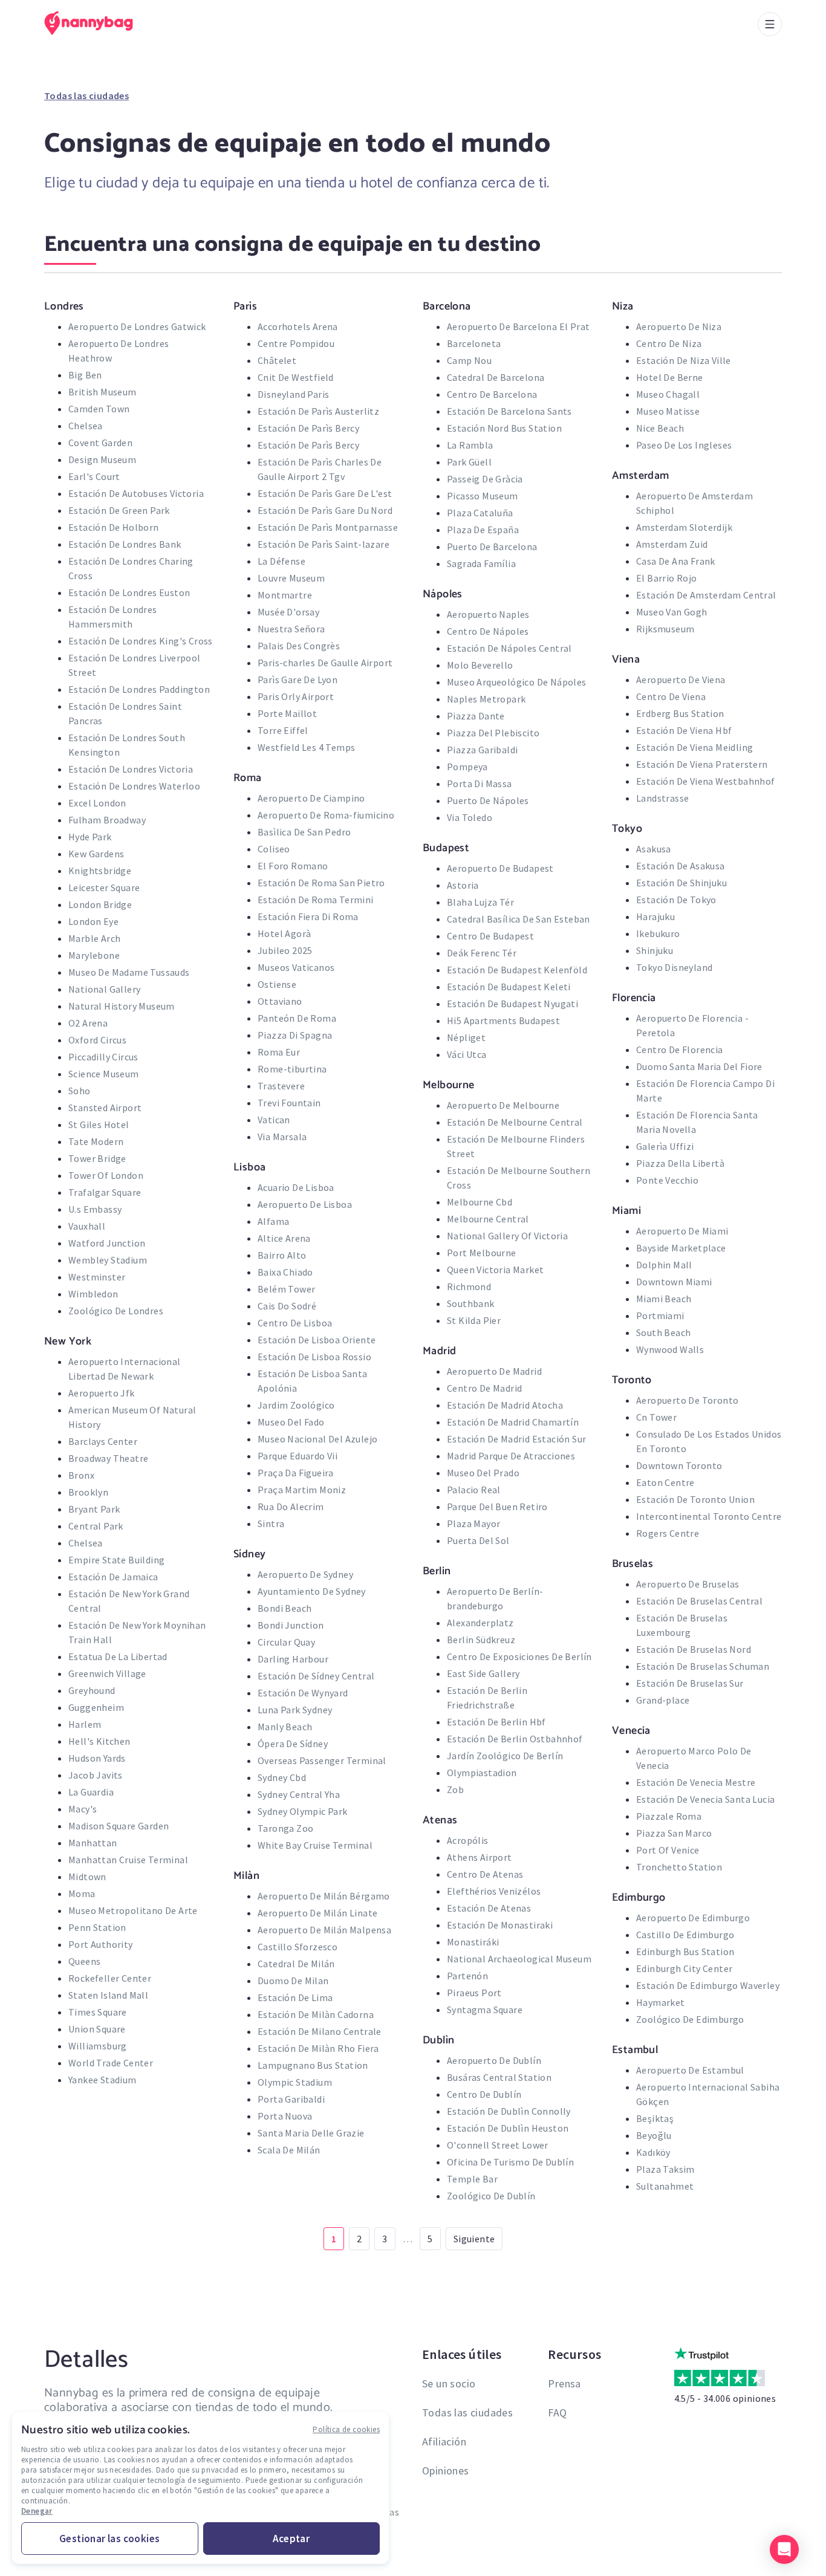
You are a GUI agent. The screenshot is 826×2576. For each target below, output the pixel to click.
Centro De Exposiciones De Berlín (519, 1656)
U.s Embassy (95, 1209)
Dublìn (438, 2040)
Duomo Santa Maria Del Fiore (699, 1066)
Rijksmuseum (665, 629)
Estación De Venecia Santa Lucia (705, 1799)
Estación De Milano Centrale (320, 2031)
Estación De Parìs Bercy (308, 428)
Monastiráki (473, 1942)
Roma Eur (279, 1052)
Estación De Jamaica (113, 1577)
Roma (248, 777)
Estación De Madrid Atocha (505, 1405)
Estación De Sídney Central (316, 1676)
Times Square (98, 2012)
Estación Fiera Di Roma (308, 917)
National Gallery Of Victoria (507, 1236)
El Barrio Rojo (667, 578)
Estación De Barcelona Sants (509, 411)
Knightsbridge (100, 871)
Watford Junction (107, 1243)
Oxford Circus (97, 1040)
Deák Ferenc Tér (482, 953)
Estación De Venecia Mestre (696, 1782)
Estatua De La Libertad (118, 1656)
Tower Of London (106, 1175)
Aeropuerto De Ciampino (311, 798)
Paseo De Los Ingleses (684, 445)
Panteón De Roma (297, 1018)
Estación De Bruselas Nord (694, 1649)
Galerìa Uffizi (665, 1146)
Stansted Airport (105, 1108)
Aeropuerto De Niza (679, 326)
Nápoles (443, 594)
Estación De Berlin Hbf (496, 1722)
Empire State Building (116, 1560)
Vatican (274, 1120)
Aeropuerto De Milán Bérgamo (324, 1896)
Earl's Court (94, 476)
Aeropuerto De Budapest (500, 868)
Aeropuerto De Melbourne (503, 1105)
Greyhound (92, 1690)
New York (68, 1341)
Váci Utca (467, 1054)
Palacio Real (474, 1490)
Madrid (439, 1351)
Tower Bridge (97, 1158)
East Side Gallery (483, 1673)
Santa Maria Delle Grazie (311, 2133)
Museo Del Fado (291, 1422)
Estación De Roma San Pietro (321, 883)
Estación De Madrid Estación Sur (516, 1439)
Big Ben (85, 375)
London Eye (93, 921)
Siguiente (474, 2239)
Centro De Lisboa (295, 1323)
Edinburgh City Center (684, 1968)
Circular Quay (286, 1642)
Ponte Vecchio (667, 1180)
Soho (80, 1091)
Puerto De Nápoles (488, 800)
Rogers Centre (668, 1533)
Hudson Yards (97, 1758)
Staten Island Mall (108, 1995)
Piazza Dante (476, 716)
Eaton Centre (665, 1482)
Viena (626, 659)
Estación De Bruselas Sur (690, 1683)
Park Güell (469, 462)
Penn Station (97, 1927)
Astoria (463, 885)
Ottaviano (280, 1001)
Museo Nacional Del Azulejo (317, 1439)
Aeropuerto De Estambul (690, 2070)
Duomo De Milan (293, 1981)
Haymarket (661, 2002)
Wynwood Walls (670, 1349)
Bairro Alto (282, 1255)
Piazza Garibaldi (482, 750)
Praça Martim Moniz (302, 1490)
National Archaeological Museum (519, 1959)
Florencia (634, 998)
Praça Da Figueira (296, 1473)
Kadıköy (653, 2152)
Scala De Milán (289, 2150)
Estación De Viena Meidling (694, 747)
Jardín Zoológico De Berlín (505, 1756)
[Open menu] (770, 24)
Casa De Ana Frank (676, 561)
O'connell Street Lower (498, 2145)
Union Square (97, 2029)
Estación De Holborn (114, 527)
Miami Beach (664, 1299)
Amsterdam (641, 475)
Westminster (97, 1277)
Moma (82, 1893)
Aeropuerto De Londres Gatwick (137, 326)
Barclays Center (103, 1441)
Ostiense (277, 984)
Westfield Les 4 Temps (306, 747)
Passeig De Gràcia (485, 479)
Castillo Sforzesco (298, 1947)
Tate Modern (96, 1141)
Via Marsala (282, 1137)
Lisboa (249, 1167)
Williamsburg (98, 2046)
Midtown (87, 1877)
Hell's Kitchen (99, 1741)
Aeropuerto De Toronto (687, 1400)
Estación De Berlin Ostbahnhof (515, 1739)
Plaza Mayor (473, 1523)
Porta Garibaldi (291, 2099)
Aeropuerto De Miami (682, 1231)
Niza (623, 306)
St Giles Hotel (99, 1124)
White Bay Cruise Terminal (315, 1845)
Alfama (273, 1221)
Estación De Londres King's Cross (141, 641)
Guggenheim (96, 1707)
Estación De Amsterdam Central (706, 595)
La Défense (281, 561)
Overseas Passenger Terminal (322, 1760)
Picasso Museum (483, 496)
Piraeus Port (474, 1993)
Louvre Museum (291, 578)
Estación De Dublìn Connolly (509, 2111)
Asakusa (654, 849)
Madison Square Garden (119, 1826)
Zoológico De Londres (116, 1311)
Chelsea (86, 426)
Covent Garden (100, 443)
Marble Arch (94, 938)
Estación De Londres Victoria (131, 769)
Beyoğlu (654, 2135)
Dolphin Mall (664, 1265)
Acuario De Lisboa (296, 1187)
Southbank (471, 1303)
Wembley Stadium (108, 1260)
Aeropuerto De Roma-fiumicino (326, 815)
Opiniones (446, 2471)
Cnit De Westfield (296, 377)
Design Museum (102, 459)
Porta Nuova (285, 2116)
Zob (455, 1789)
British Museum (102, 392)
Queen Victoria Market (495, 1270)
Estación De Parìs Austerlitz (318, 411)
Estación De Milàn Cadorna (316, 2014)
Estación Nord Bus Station (504, 428)
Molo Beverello (480, 665)
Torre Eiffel (283, 730)
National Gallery (104, 989)
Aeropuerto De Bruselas (688, 1584)
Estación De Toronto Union (695, 1499)
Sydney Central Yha (299, 1794)
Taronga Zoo (285, 1828)
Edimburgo (639, 1897)
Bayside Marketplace (681, 1248)
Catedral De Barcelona (496, 377)
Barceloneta (474, 343)
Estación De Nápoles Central (509, 648)
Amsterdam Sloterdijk (684, 527)
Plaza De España (483, 530)
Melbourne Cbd (480, 1202)
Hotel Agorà (284, 933)
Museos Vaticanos (296, 967)
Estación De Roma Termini (316, 900)
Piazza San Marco (674, 1833)
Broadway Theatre (108, 1458)
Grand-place (663, 1700)
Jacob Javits (96, 1775)
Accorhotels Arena (298, 326)
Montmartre (285, 595)
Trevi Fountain (289, 1103)
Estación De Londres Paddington (139, 689)
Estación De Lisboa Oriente (317, 1340)
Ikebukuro (658, 933)
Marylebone (94, 955)
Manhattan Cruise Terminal (128, 1860)
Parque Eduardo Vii (298, 1456)
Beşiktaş (655, 2118)
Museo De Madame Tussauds (129, 972)
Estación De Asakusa (681, 866)
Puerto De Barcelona (492, 547)
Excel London (97, 803)
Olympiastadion (482, 1773)
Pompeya (467, 767)
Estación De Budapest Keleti (509, 987)
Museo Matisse (668, 411)
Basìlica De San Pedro (304, 832)
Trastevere (281, 1086)
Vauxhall (87, 1226)
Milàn (246, 1875)
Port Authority (101, 1944)
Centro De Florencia (680, 1050)
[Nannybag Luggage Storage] (96, 23)
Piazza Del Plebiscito (493, 733)
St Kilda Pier (474, 1320)
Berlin (437, 1571)
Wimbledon (93, 1294)
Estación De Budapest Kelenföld (517, 970)
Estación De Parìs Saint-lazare (324, 544)
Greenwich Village (107, 1673)
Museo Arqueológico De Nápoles (517, 682)
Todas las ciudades (86, 96)
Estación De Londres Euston (129, 592)
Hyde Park (90, 837)
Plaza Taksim (665, 2169)
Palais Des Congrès (299, 646)
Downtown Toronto (679, 1465)
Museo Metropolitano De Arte (133, 1910)
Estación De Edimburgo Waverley (708, 1985)
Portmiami (660, 1316)
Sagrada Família (481, 563)
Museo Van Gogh (672, 612)
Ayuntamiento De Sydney (312, 1591)
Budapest (446, 848)
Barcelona (447, 306)
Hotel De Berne (670, 377)
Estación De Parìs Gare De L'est (325, 493)
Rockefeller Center (110, 1978)
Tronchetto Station (679, 1867)
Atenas (440, 1820)
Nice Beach (660, 428)
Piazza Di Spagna (295, 1035)
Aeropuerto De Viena (681, 680)
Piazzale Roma (669, 1816)
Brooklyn (88, 1492)
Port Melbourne (482, 1253)
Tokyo (627, 828)
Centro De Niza (669, 343)
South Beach (663, 1332)
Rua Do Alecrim (291, 1507)
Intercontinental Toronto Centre (709, 1516)
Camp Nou (469, 360)
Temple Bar (472, 2179)
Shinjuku (655, 950)
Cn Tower (656, 1417)
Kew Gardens (96, 854)
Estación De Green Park (119, 510)
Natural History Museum (122, 1006)
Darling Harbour (293, 1659)
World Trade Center (111, 2063)
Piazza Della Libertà (680, 1163)
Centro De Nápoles (488, 631)
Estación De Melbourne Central (515, 1122)
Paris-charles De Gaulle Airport (325, 663)
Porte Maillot (287, 713)
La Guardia (91, 1792)
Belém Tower (286, 1289)
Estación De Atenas (489, 1908)
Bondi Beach (285, 1608)
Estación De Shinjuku (681, 883)
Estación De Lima (295, 1997)
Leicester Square (104, 887)
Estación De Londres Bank (125, 544)
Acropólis (468, 1840)
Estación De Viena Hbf (684, 730)
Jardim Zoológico (296, 1405)
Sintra (271, 1523)
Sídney (249, 1554)
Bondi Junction (291, 1625)
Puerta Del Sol (478, 1540)
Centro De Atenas (485, 1874)
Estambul (635, 2049)
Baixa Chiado (285, 1272)
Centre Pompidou (296, 343)
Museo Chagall (668, 394)
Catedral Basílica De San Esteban (519, 919)
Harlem (85, 1724)
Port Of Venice (668, 1850)
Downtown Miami (674, 1282)
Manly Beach (285, 1727)
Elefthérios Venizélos (494, 1891)
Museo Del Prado (483, 1473)
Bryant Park (94, 1509)
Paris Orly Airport (296, 696)
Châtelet (277, 360)
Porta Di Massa (480, 784)
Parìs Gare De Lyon (298, 680)
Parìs (245, 306)
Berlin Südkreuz (481, 1640)
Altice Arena (284, 1238)
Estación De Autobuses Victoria (136, 493)
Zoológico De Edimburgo (690, 2019)
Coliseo (274, 849)
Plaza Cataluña (480, 513)
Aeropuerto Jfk (102, 1393)
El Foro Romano (293, 866)
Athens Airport (480, 1857)
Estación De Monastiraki (500, 1925)
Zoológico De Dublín (491, 2196)
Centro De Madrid (484, 1388)
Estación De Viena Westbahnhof (706, 781)
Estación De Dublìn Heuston (508, 2128)
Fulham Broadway (107, 820)
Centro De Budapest (490, 936)
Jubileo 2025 (285, 950)
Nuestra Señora (291, 629)
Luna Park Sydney (295, 1710)
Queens (84, 1961)
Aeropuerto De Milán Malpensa (324, 1930)
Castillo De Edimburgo (685, 1935)
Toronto (632, 1380)
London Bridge (100, 904)
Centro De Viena (671, 696)
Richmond (469, 1286)
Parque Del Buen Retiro (497, 1507)
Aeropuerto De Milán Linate (317, 1913)
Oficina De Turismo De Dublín (510, 2162)
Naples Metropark (486, 699)
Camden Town (99, 409)
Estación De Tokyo (676, 900)
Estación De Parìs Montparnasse (328, 527)
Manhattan (93, 1843)
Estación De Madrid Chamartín (513, 1422)
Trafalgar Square (105, 1192)
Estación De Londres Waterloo (134, 786)
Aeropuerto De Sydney (305, 1574)
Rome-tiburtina (292, 1069)
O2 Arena (88, 1023)
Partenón (467, 1976)
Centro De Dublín (484, 2094)
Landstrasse (662, 798)
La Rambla (470, 445)
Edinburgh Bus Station (685, 1951)
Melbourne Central (488, 1219)
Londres (64, 306)
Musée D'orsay (288, 612)
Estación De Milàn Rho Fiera (318, 2048)
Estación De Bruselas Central (699, 1601)
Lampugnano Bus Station (313, 2065)
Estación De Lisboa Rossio (314, 1357)
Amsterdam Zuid (672, 544)
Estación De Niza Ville (684, 360)
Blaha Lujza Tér (480, 902)
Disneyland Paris (293, 394)
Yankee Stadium (102, 2080)
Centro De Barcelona (492, 394)
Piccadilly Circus (103, 1057)
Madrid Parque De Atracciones (511, 1456)
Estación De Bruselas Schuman (703, 1666)
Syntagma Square (485, 2010)
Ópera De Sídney (293, 1744)
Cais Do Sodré (287, 1306)
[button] (784, 2549)
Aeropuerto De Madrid (494, 1371)
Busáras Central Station (499, 2077)
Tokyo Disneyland (674, 967)
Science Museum (104, 1074)
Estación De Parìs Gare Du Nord (325, 510)
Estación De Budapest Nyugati (512, 1004)
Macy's (83, 1809)
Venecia (631, 1730)
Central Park (96, 1526)
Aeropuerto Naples (488, 614)
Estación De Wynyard (303, 1693)
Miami (626, 1210)
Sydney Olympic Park (303, 1811)
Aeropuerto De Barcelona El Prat (518, 326)
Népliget (466, 1037)
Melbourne (449, 1085)
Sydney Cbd (282, 1777)
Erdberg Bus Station (680, 713)
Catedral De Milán (296, 1964)
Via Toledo (470, 817)
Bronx (81, 1475)
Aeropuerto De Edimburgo (693, 1918)
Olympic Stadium (295, 2082)
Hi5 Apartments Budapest (503, 1020)
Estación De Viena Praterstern (702, 764)
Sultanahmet (665, 2186)
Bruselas (633, 1563)
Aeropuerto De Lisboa (305, 1204)
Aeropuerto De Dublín (494, 2060)
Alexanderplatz (480, 1623)
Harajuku (655, 917)
